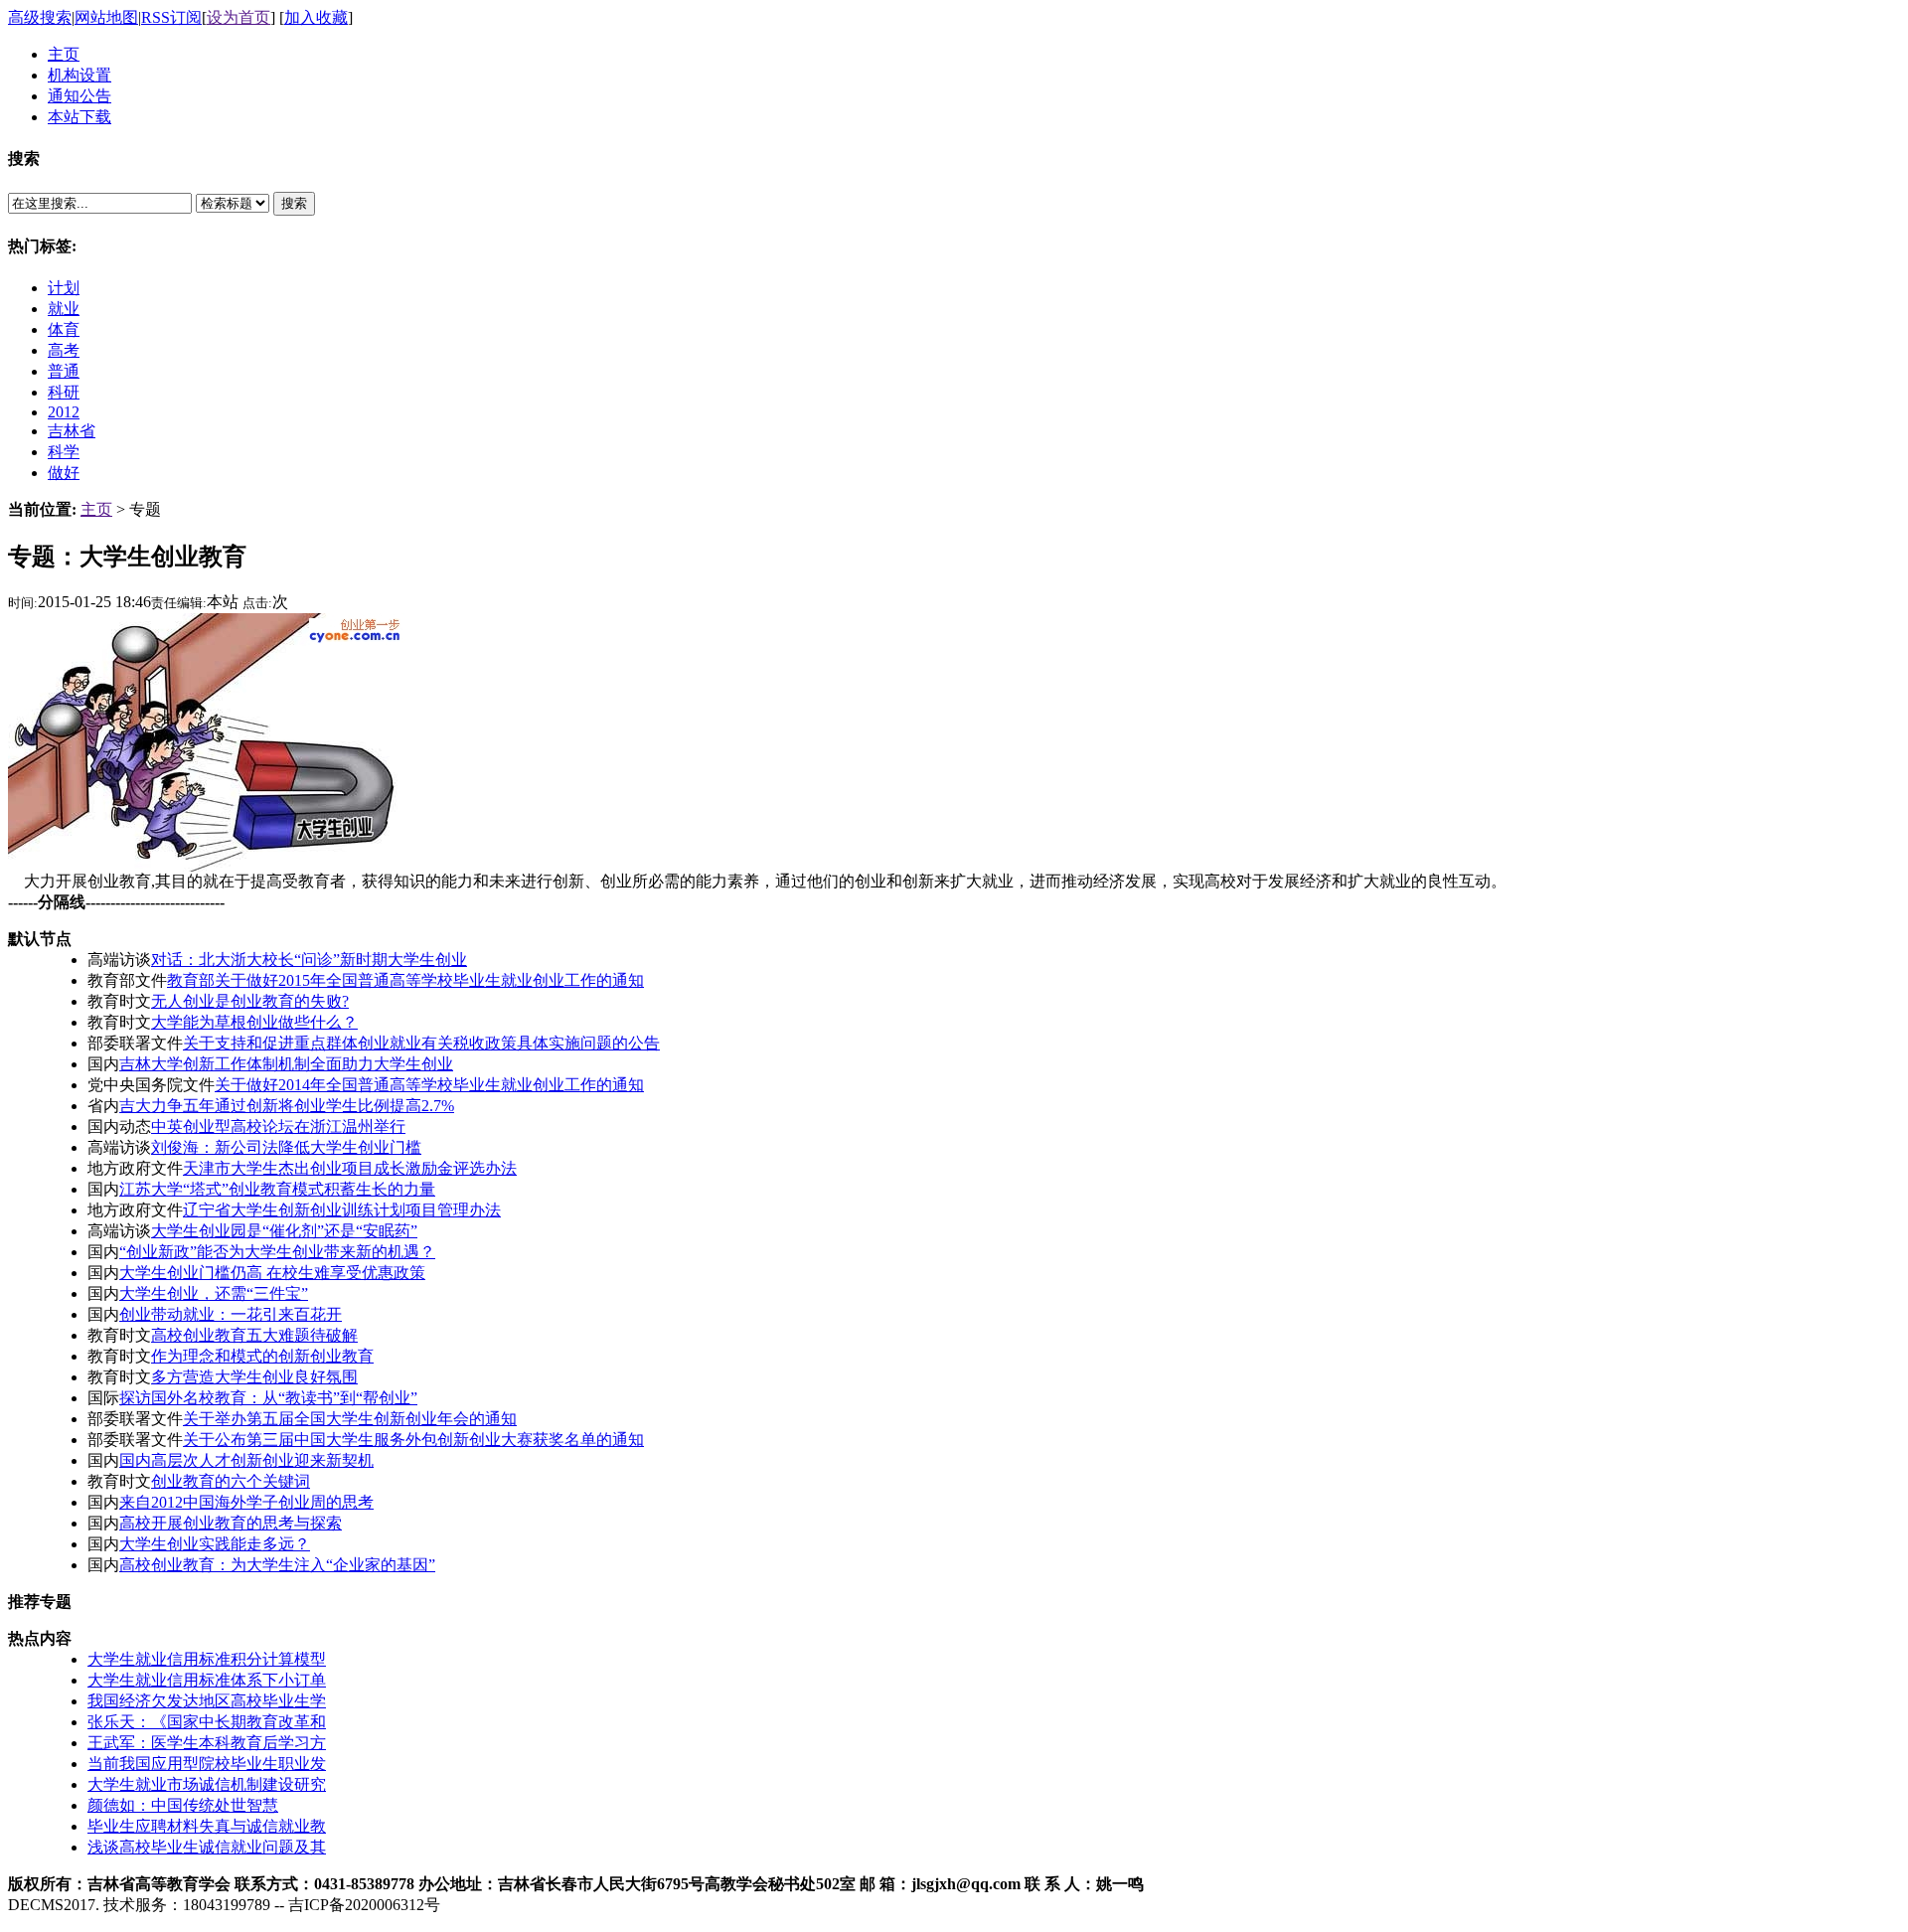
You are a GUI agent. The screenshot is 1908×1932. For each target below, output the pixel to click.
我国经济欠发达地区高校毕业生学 (207, 1701)
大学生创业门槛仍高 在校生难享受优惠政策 (272, 1273)
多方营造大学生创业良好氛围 (254, 1377)
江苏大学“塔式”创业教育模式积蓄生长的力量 (277, 1189)
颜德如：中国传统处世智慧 (183, 1805)
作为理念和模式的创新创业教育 (262, 1356)
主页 (96, 509)
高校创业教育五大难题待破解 (254, 1335)
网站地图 (106, 17)
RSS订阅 (171, 17)
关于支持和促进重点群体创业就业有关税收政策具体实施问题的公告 (421, 1043)
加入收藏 (316, 17)
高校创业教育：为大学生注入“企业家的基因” (277, 1565)
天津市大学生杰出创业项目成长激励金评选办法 (350, 1168)
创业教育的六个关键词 (231, 1481)
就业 (64, 309)
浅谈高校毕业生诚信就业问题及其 (207, 1847)
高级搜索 (40, 17)
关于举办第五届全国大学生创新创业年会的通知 (350, 1419)
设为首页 (238, 17)
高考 (64, 350)
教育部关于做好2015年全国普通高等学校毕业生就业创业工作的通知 (405, 980)
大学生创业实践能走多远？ (215, 1544)
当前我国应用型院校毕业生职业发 (207, 1764)
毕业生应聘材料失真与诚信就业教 (207, 1826)
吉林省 (72, 431)
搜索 (294, 203)
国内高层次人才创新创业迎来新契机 (246, 1460)
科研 (64, 392)
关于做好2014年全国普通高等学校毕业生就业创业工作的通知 (429, 1085)
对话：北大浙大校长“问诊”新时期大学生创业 (309, 960)
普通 (64, 371)
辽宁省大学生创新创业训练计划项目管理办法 (342, 1210)
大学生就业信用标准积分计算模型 (207, 1659)
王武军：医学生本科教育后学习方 (207, 1743)
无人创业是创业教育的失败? (250, 1001)
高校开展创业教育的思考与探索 (231, 1523)
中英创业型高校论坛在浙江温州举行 (278, 1127)
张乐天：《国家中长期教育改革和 (207, 1722)
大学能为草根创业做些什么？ (254, 1022)
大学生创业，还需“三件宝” (214, 1293)
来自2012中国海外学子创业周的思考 (246, 1502)
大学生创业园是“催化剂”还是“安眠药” (284, 1231)
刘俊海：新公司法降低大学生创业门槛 (286, 1147)
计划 (64, 288)
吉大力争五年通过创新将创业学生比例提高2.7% (287, 1106)
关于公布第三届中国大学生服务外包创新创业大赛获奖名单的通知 (413, 1440)
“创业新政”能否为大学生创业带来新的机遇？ (277, 1252)
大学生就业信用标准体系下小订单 (207, 1680)
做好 (64, 473)
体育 (64, 329)
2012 (64, 412)
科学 (64, 452)
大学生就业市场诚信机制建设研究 (207, 1784)
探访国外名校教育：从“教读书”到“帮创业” (268, 1398)
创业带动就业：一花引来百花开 (231, 1314)
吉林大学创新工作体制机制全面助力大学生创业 (286, 1064)
